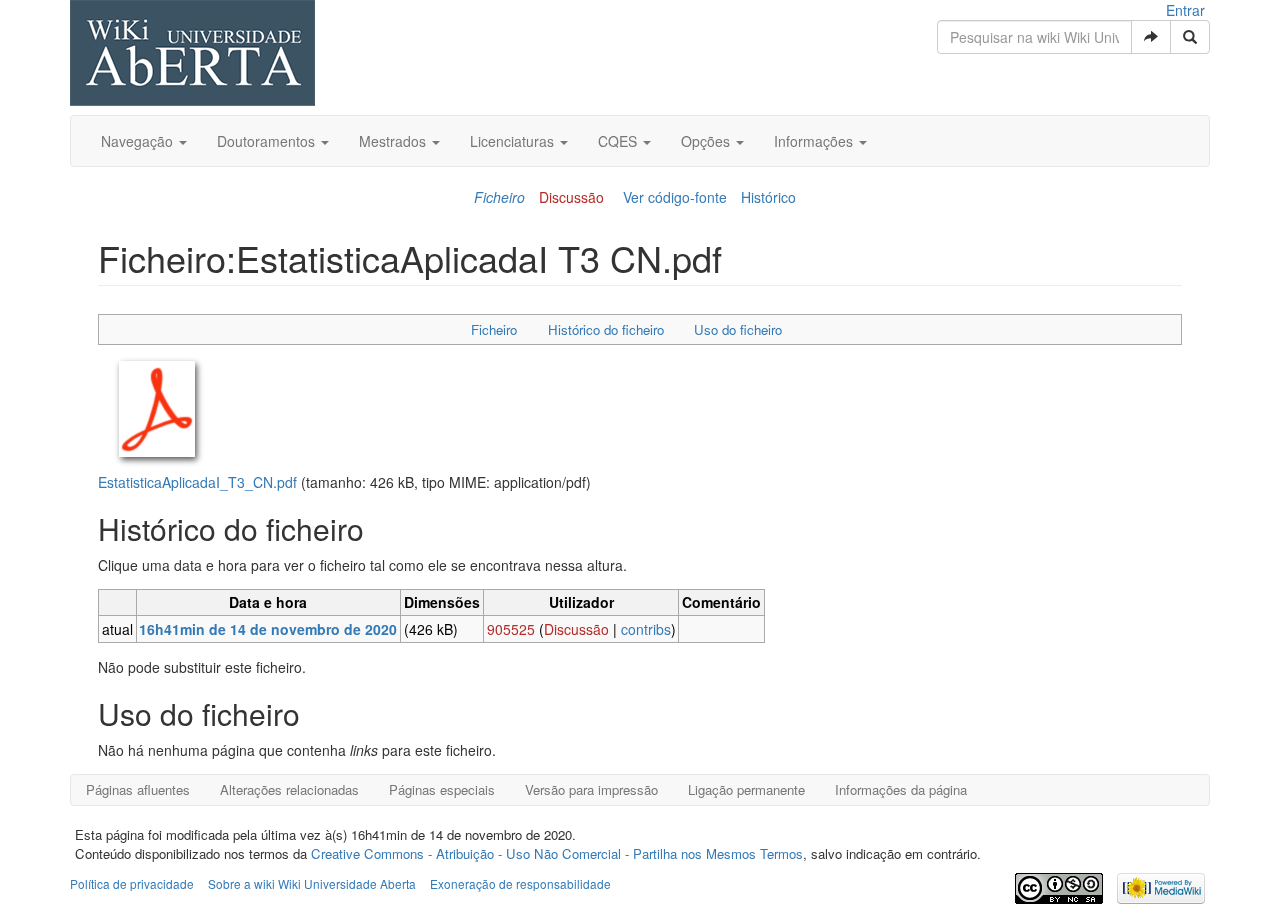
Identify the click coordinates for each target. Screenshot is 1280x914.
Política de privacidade (132, 883)
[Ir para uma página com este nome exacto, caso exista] (1151, 37)
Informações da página (901, 789)
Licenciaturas (514, 141)
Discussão (571, 197)
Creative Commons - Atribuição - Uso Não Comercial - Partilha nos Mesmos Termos (557, 853)
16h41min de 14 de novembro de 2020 (268, 629)
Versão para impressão (591, 789)
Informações (815, 141)
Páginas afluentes (138, 789)
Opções (707, 141)
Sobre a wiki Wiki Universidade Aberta (312, 883)
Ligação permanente (746, 789)
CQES (619, 141)
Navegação (139, 141)
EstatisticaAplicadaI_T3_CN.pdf (197, 482)
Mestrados (394, 141)
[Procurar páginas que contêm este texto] (1190, 37)
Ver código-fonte (675, 197)
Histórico (768, 197)
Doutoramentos (268, 141)
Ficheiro (499, 197)
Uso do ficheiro (738, 329)
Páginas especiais (442, 789)
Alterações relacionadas (289, 789)
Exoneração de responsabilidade (520, 883)
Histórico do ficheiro (606, 329)
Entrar (1185, 10)
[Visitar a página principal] (192, 55)
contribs (646, 629)
